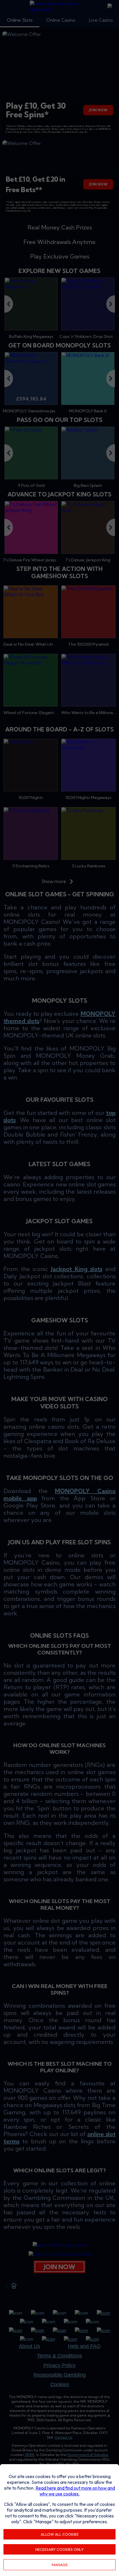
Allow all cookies (60, 2534)
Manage (60, 2565)
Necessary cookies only (59, 2549)
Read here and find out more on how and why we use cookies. (75, 2491)
